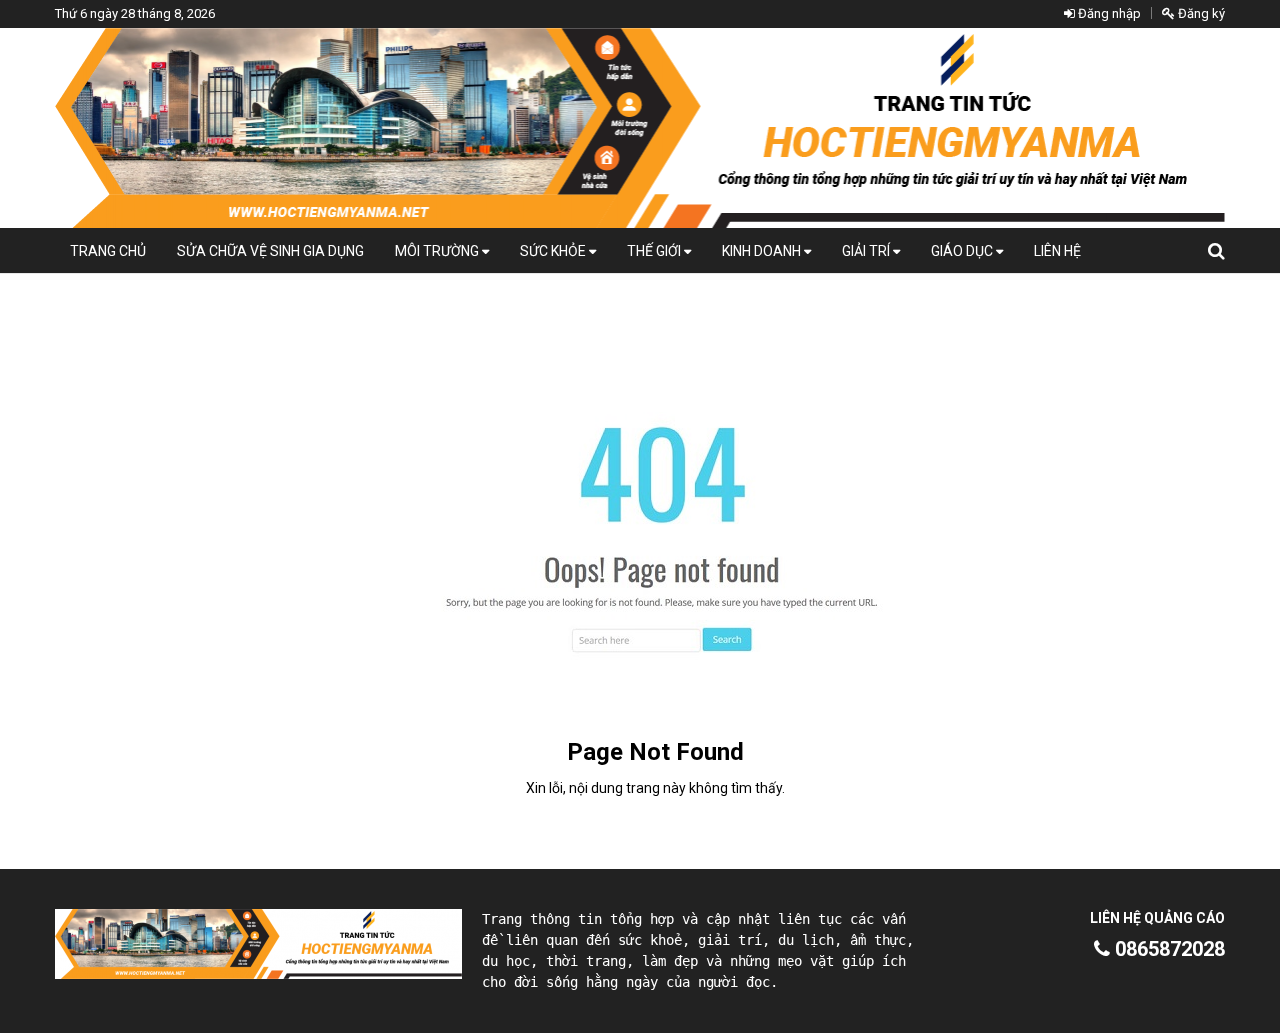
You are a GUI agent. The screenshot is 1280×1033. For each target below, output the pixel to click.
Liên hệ (1057, 251)
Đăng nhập (1108, 13)
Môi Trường (438, 251)
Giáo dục (963, 251)
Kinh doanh (763, 251)
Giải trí (867, 251)
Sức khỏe (554, 251)
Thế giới (655, 251)
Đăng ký (1200, 13)
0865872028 (1167, 949)
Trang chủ (108, 251)
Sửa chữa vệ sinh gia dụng (270, 251)
